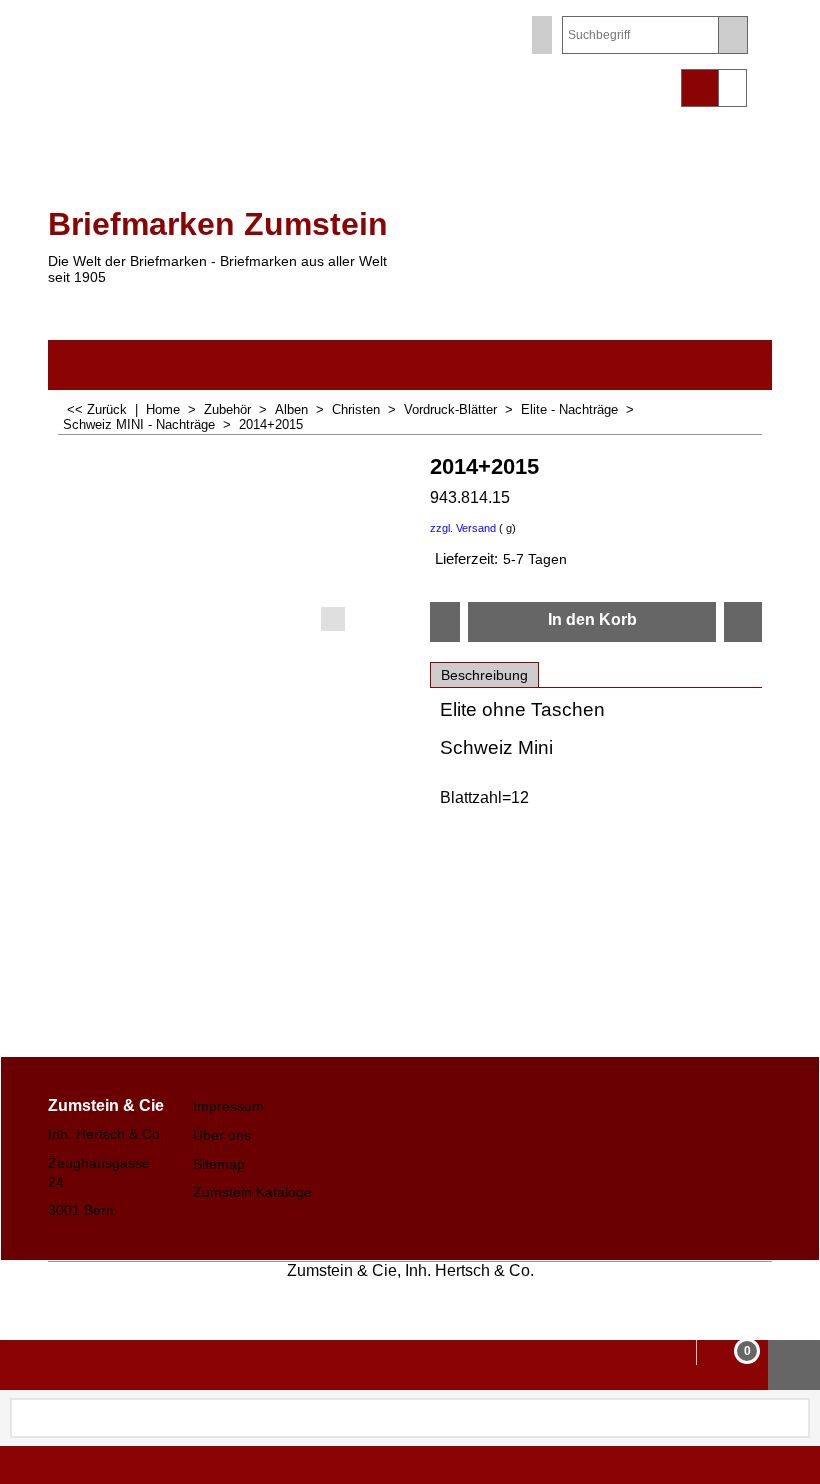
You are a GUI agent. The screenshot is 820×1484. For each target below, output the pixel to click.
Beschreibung (484, 675)
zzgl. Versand (463, 528)
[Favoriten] (743, 622)
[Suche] (732, 35)
